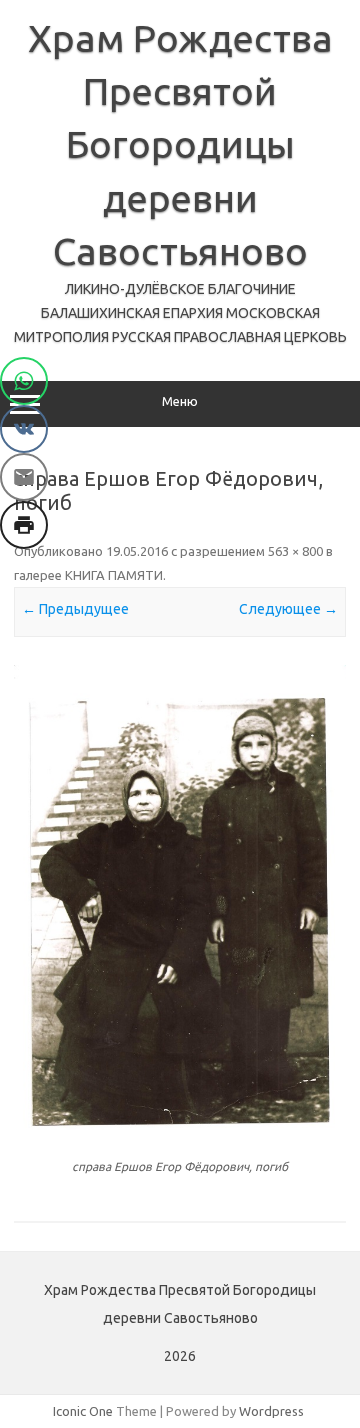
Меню (180, 401)
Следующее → (288, 609)
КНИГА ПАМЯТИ (114, 575)
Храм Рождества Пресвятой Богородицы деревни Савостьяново (180, 144)
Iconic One (83, 1411)
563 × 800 (295, 551)
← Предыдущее (75, 609)
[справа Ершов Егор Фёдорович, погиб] (180, 901)
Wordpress (271, 1411)
